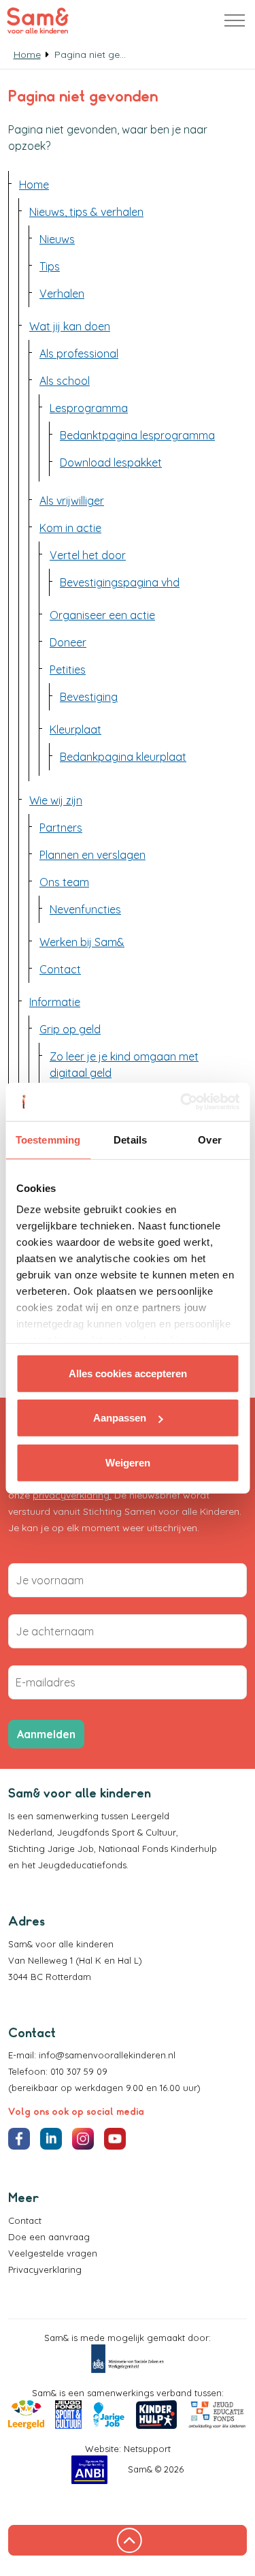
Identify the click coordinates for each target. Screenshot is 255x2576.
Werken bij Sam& (82, 942)
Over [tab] (209, 1139)
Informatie (55, 1002)
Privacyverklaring (45, 2269)
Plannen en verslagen (92, 855)
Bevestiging (89, 697)
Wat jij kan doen (70, 326)
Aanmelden (46, 1734)
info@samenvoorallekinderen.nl (107, 2055)
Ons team (64, 882)
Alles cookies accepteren (128, 1373)
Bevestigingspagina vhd (120, 582)
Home (34, 185)
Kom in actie (70, 528)
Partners (61, 828)
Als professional (79, 354)
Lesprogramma (89, 408)
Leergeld (152, 1816)
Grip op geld (70, 1029)
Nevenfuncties (85, 909)
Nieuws (57, 239)
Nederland (30, 1832)
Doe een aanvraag (49, 2237)
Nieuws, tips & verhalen (86, 212)
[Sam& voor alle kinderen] (38, 20)
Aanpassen (120, 1418)
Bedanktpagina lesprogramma (137, 435)
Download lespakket (111, 462)
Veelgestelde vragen (53, 2253)
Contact (60, 969)
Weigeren (128, 1462)
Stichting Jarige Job (51, 1849)
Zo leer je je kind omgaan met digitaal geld (124, 1065)
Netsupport (147, 2449)
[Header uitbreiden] (235, 20)
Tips (50, 266)
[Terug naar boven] (128, 2540)
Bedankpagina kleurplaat (123, 757)
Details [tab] (130, 1139)
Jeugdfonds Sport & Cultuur (117, 1832)
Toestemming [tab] (48, 1139)
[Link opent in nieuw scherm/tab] (128, 2359)
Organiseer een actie (102, 615)
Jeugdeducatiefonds (82, 1865)
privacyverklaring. (72, 1495)
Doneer (68, 642)
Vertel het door (88, 555)
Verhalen (62, 294)
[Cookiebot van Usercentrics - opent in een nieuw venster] (182, 1102)
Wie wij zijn (56, 800)
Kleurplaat (75, 729)
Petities (68, 670)
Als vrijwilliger (72, 501)
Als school (65, 381)
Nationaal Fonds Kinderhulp (158, 1849)
